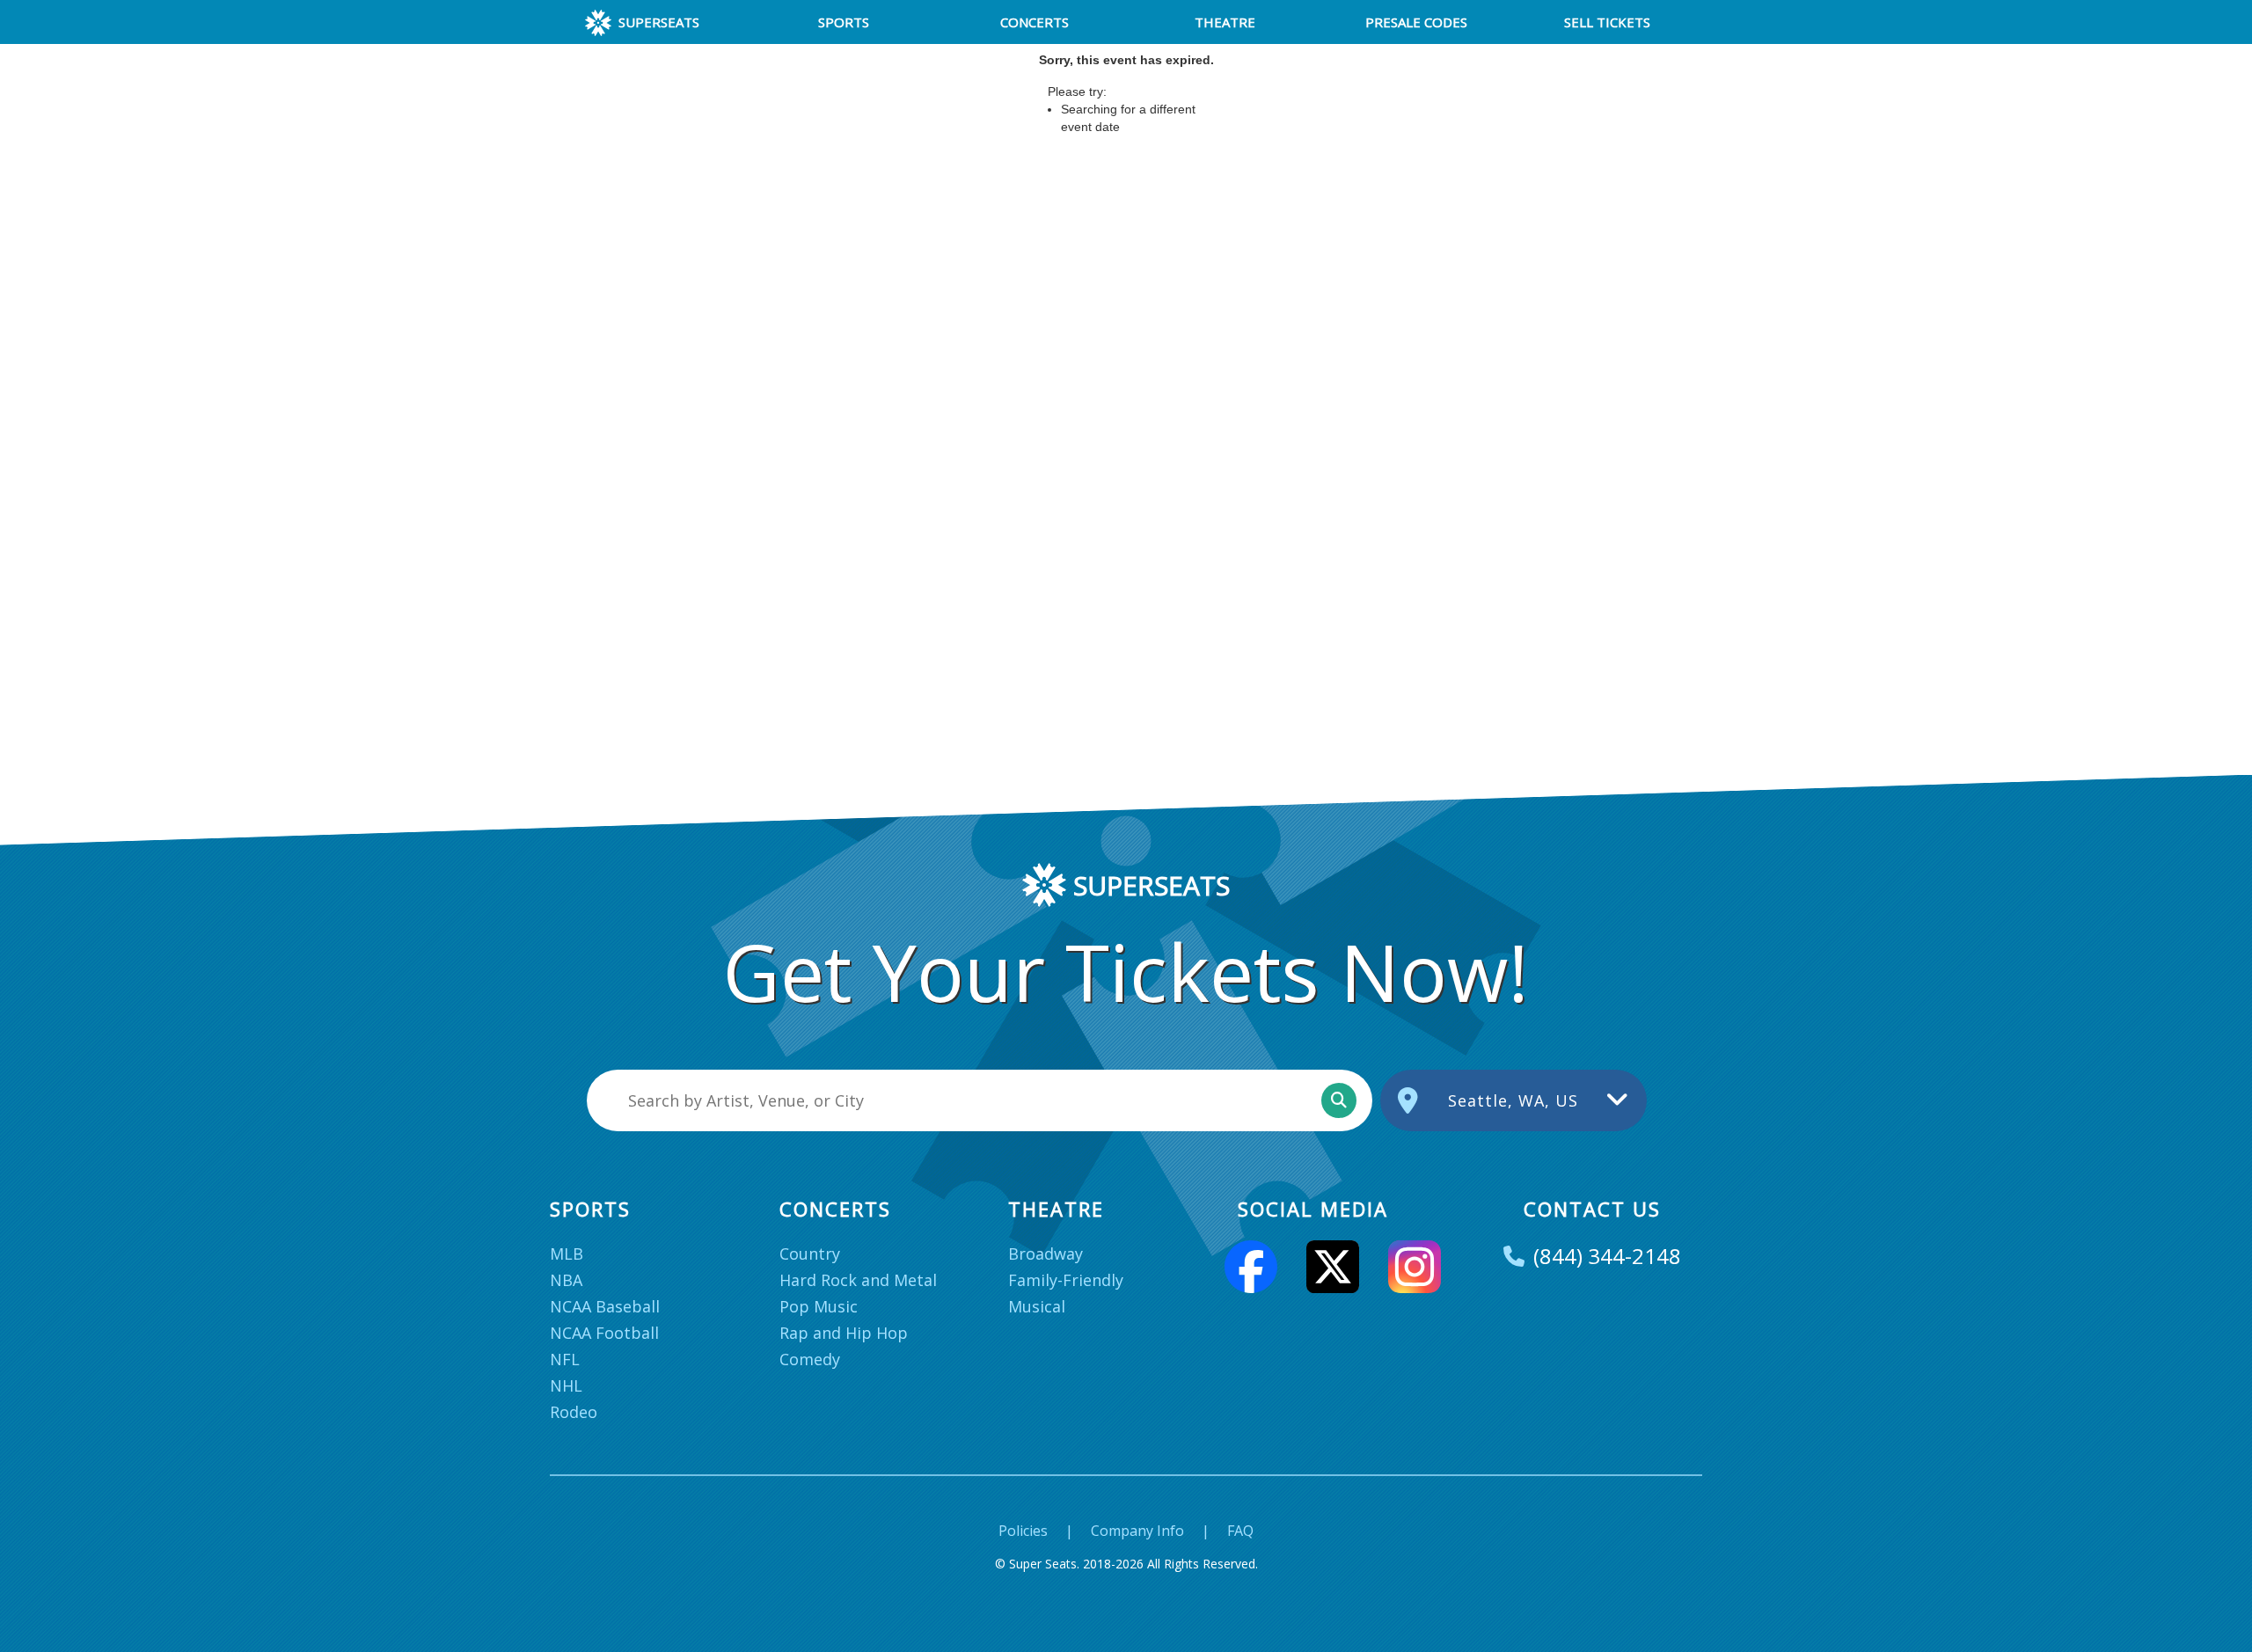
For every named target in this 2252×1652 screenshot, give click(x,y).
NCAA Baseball (605, 1306)
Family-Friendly (1066, 1280)
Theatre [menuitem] (1225, 22)
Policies (1023, 1531)
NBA (566, 1280)
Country (810, 1254)
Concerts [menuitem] (1035, 22)
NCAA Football (604, 1333)
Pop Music (819, 1306)
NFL (565, 1359)
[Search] (1339, 1100)
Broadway (1046, 1254)
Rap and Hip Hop (844, 1333)
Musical (1037, 1306)
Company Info (1137, 1531)
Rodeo (574, 1412)
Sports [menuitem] (844, 22)
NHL (566, 1385)
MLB (567, 1254)
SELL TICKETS (1607, 22)
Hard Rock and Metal (858, 1280)
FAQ (1240, 1531)
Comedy (810, 1359)
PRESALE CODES (1416, 22)
